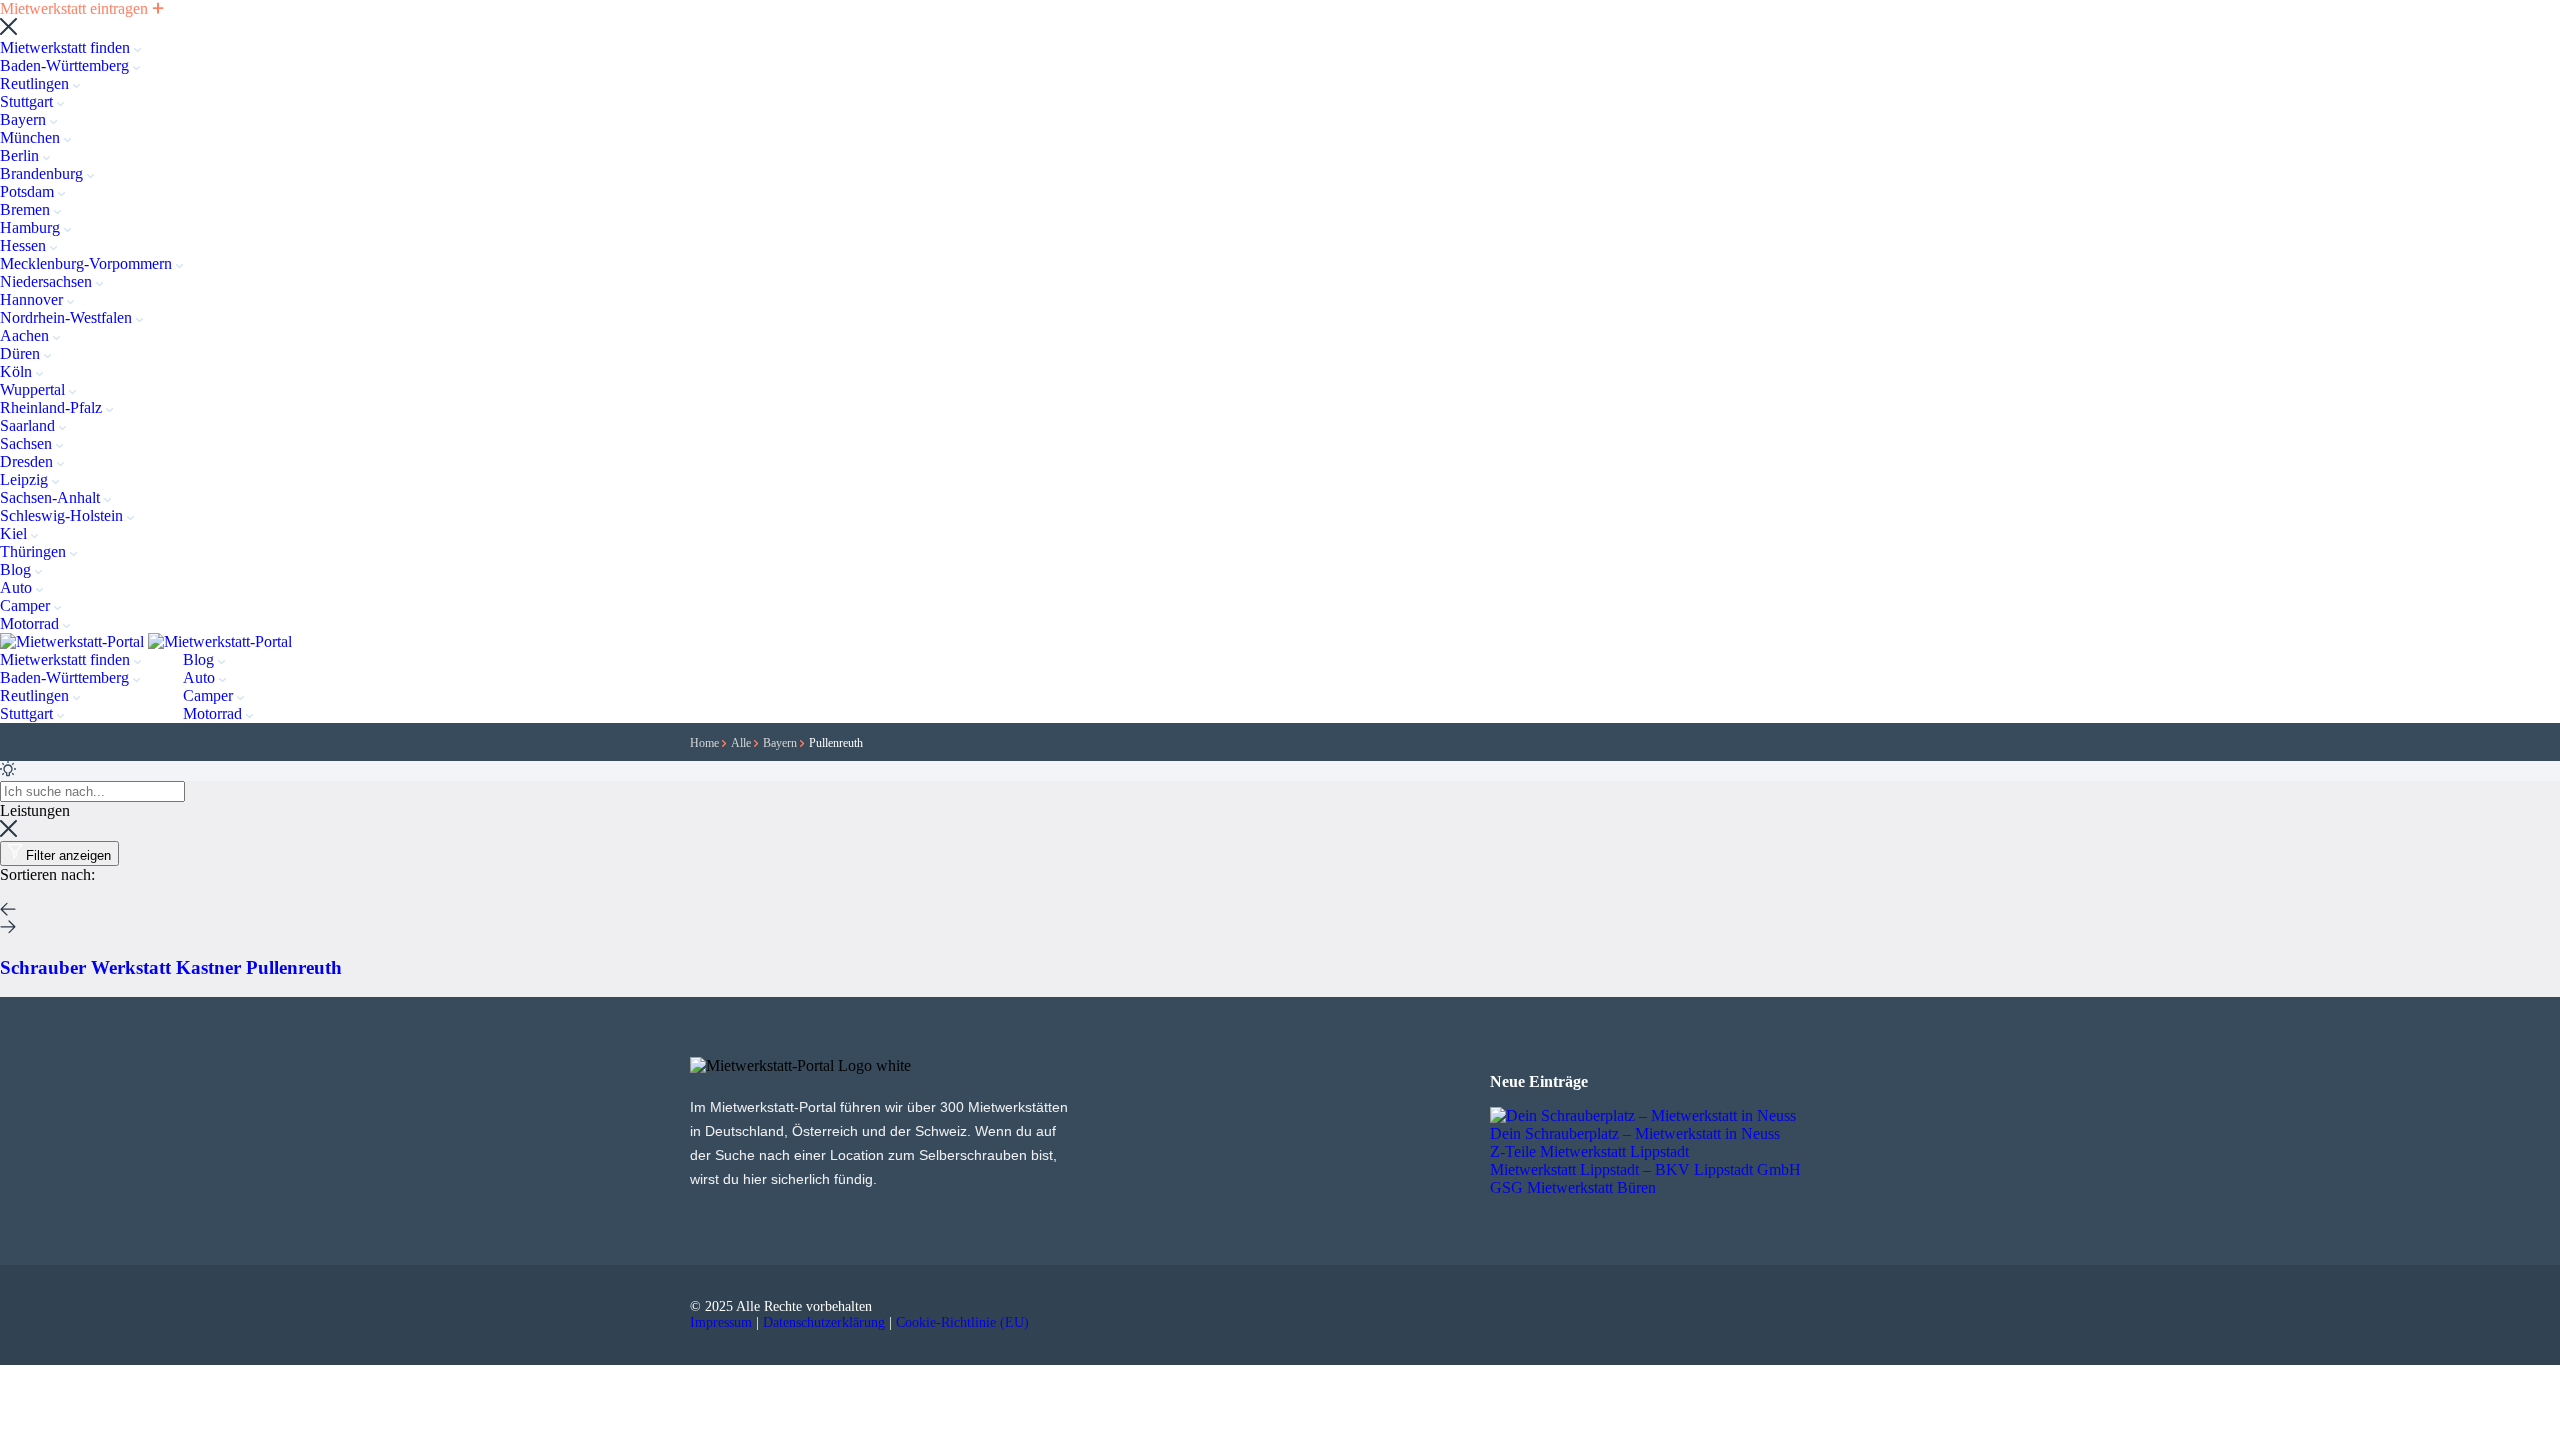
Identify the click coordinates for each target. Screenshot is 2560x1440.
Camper (27, 605)
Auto (18, 587)
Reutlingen (36, 83)
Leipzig (26, 479)
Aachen (26, 335)
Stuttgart (28, 101)
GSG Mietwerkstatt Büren (1573, 1187)
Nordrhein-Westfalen (68, 317)
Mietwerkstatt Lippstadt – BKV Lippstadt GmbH (1645, 1169)
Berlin (21, 155)
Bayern (25, 119)
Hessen (25, 245)
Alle (742, 743)
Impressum (721, 1322)
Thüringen (35, 551)
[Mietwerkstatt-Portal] (74, 641)
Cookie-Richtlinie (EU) (962, 1322)
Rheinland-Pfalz (53, 407)
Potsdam (29, 191)
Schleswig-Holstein (63, 515)
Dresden (28, 461)
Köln (18, 371)
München (32, 137)
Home (706, 743)
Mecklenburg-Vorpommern (88, 263)
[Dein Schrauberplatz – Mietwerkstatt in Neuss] (1643, 1115)
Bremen (27, 209)
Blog (17, 569)
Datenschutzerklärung (824, 1322)
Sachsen (28, 443)
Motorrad (31, 623)
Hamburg (32, 227)
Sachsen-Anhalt (52, 497)
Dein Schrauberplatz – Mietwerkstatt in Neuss (1635, 1133)
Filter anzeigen (68, 855)
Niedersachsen (48, 281)
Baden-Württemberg (66, 65)
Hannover (33, 299)
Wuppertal (34, 389)
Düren (22, 353)
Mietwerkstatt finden (67, 47)
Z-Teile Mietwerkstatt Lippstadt (1589, 1151)
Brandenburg (43, 173)
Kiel (15, 533)
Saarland (29, 425)
